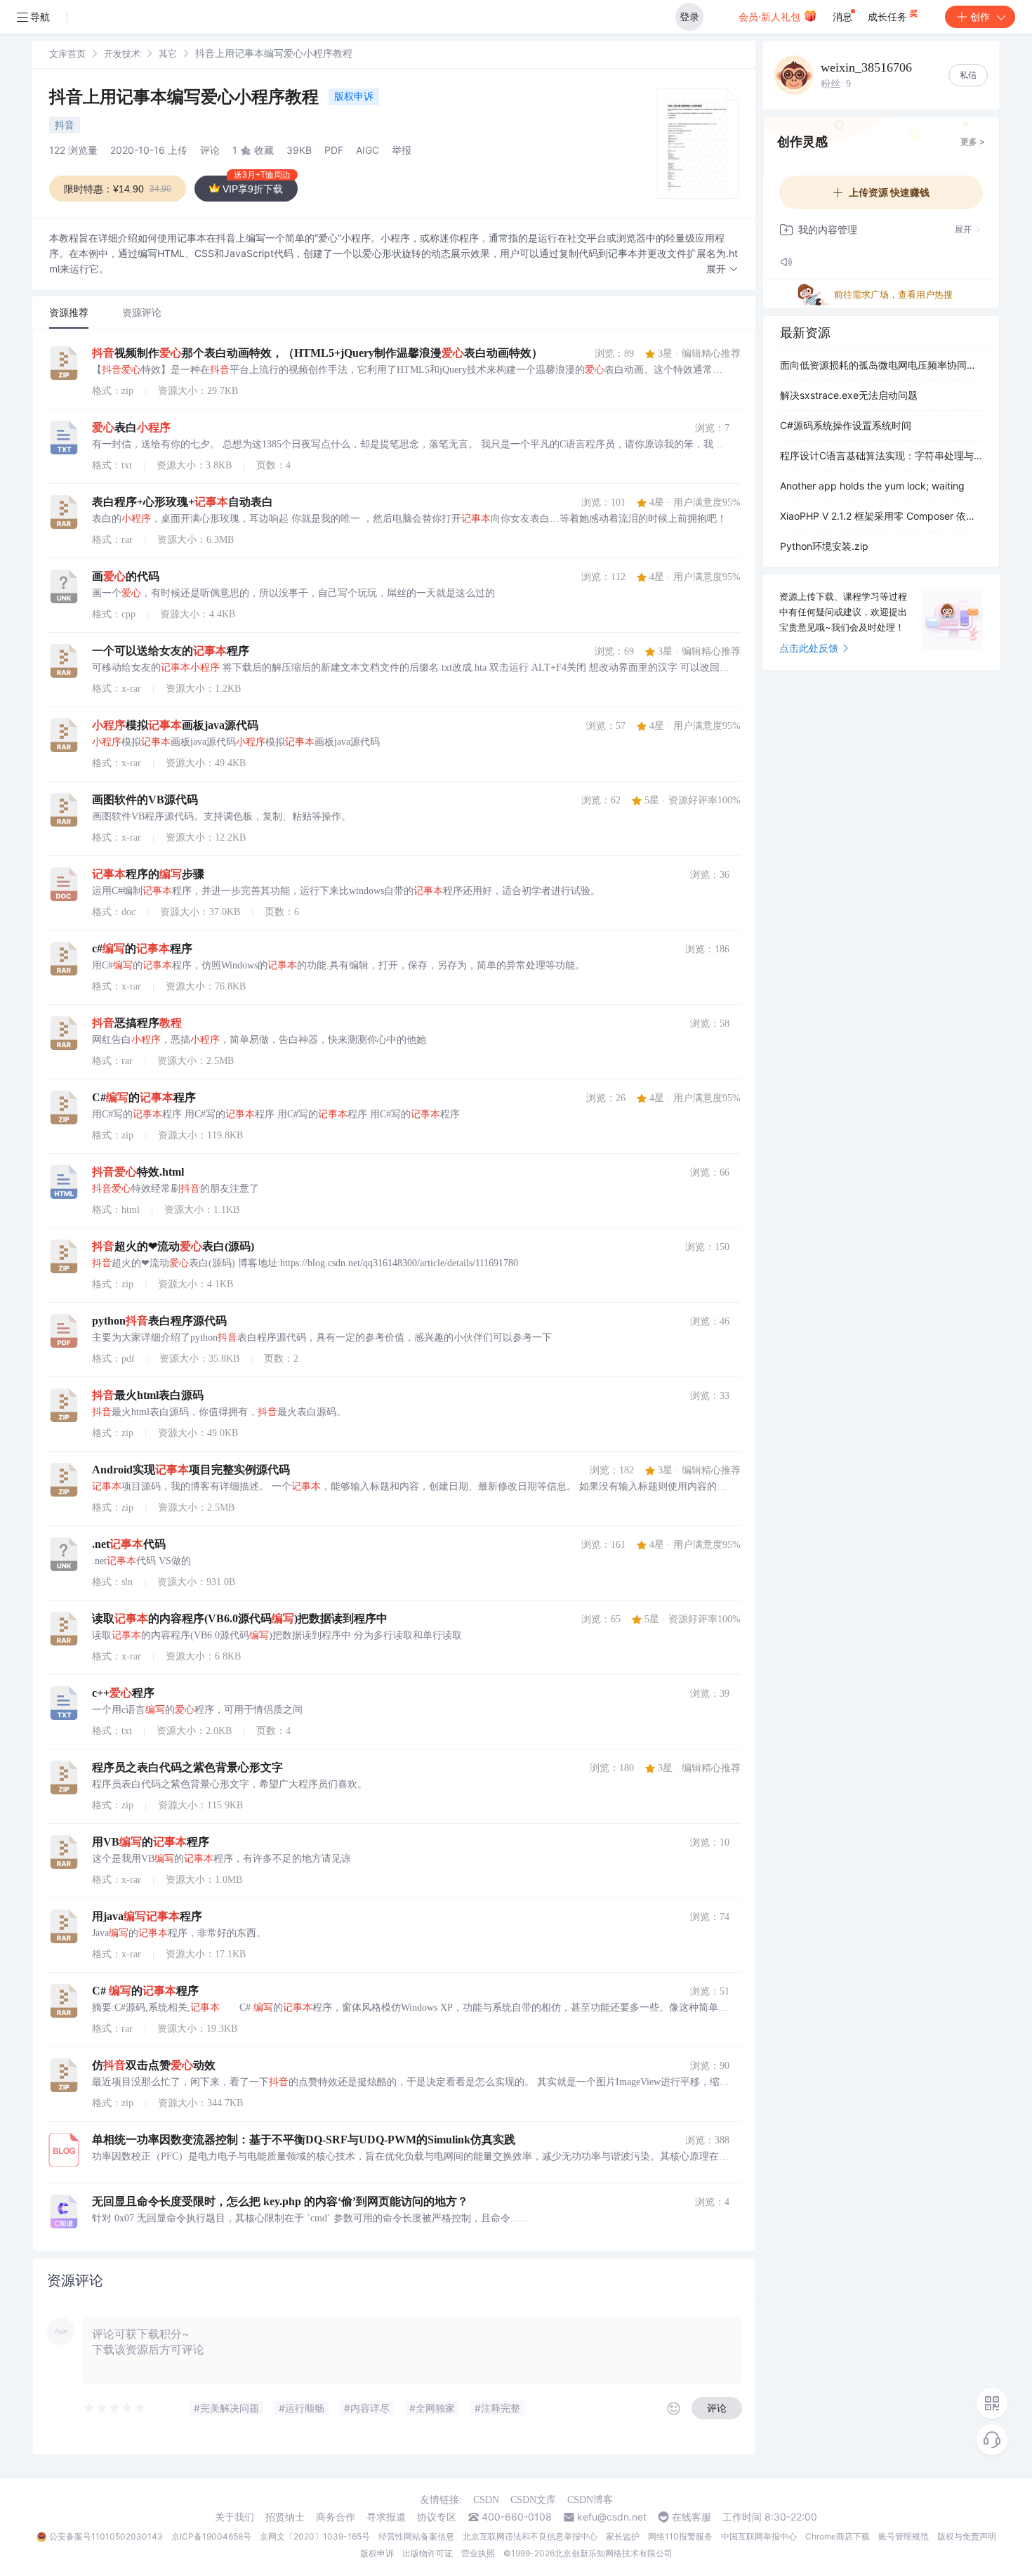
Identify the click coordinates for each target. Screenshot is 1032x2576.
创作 (980, 17)
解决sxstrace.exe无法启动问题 (849, 395)
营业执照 (478, 2553)
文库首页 (67, 53)
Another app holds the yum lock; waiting (872, 486)
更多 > (973, 142)
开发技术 (122, 53)
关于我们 (234, 2517)
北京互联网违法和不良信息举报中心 (530, 2536)
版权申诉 (354, 96)
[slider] (115, 2408)
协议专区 (437, 2517)
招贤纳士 (285, 2517)
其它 (168, 53)
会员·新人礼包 (771, 17)
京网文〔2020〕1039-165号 (315, 2536)
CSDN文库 (533, 2500)
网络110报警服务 (680, 2536)
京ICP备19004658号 (211, 2536)
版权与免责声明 (967, 2536)
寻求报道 (386, 2517)
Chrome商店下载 (838, 2536)
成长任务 (889, 17)
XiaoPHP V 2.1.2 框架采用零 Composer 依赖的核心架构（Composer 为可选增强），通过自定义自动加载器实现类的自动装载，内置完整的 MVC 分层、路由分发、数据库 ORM (881, 516)
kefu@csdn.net (612, 2517)
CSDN (486, 2500)
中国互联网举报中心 (759, 2536)
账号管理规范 (904, 2536)
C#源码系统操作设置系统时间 (846, 425)
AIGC (368, 150)
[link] (67, 53)
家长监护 (623, 2536)
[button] (722, 269)
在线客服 (692, 2517)
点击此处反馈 (809, 648)
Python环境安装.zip (824, 546)
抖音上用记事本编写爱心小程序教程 (186, 97)
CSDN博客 (590, 2500)
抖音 (65, 125)
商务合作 (336, 2517)
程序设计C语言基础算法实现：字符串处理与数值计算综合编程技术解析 (881, 455)
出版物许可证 (428, 2553)
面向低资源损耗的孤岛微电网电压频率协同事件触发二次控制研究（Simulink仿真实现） (881, 365)
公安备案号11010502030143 (106, 2536)
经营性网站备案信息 (416, 2536)
